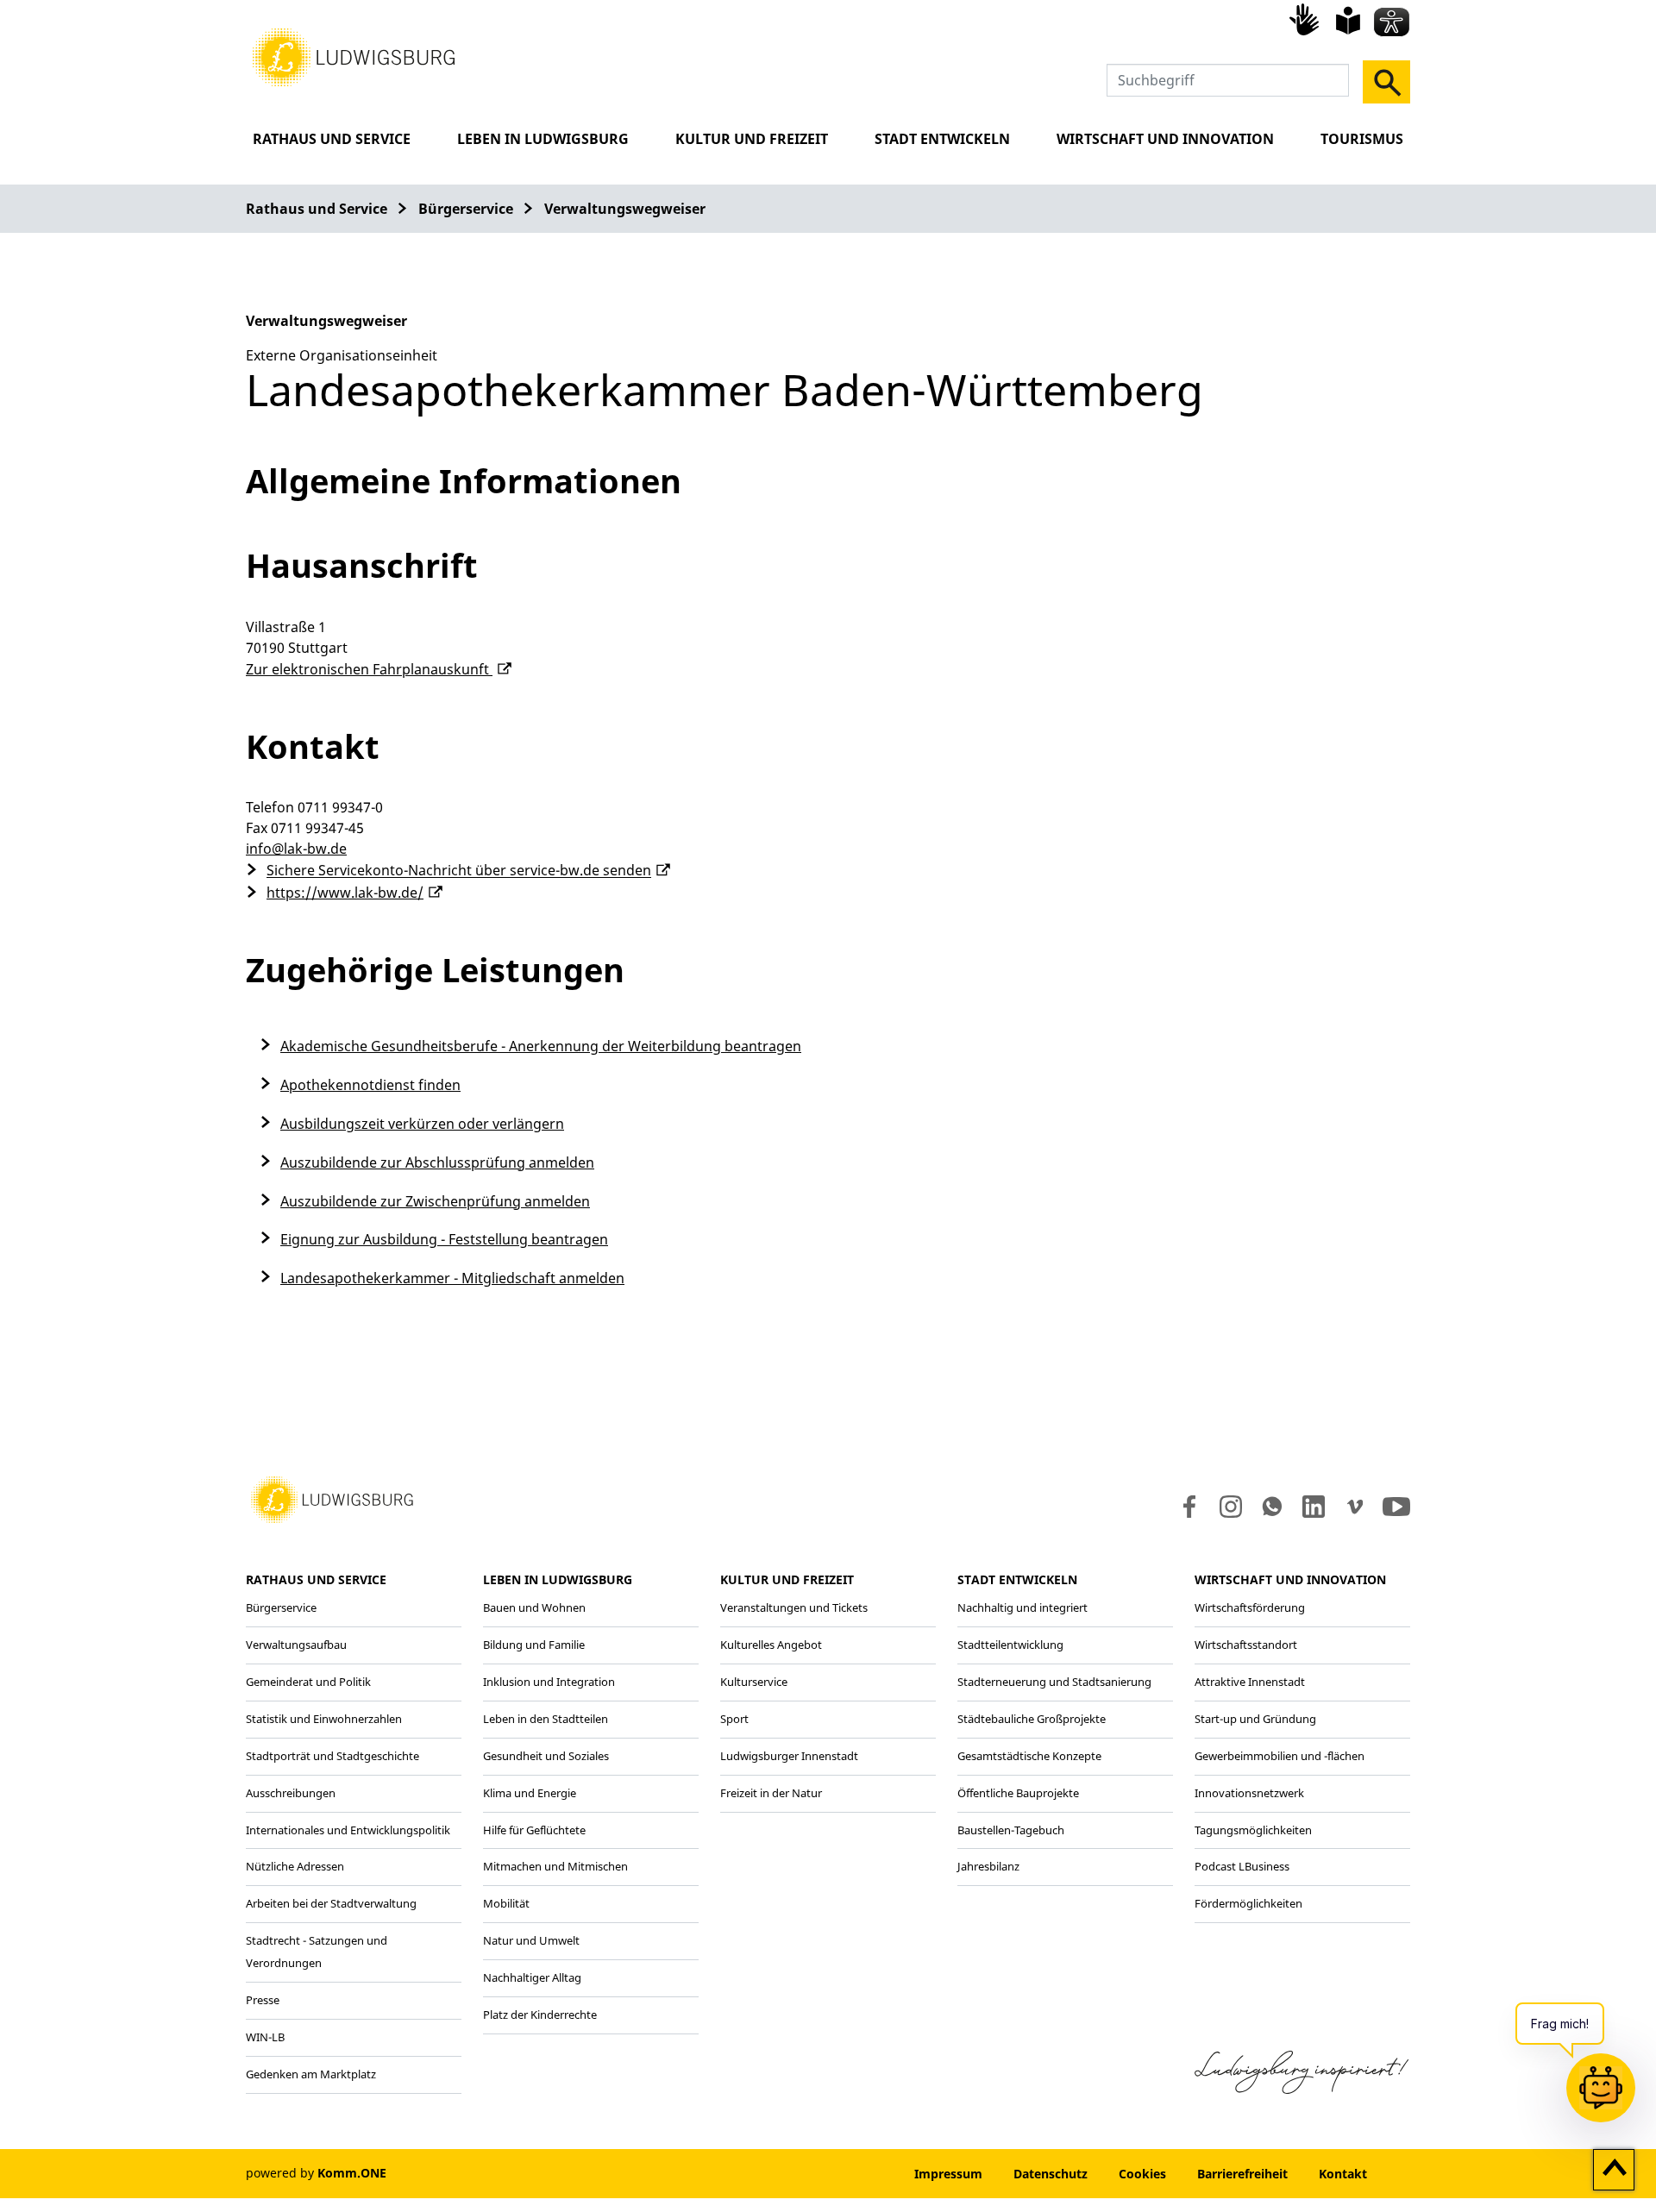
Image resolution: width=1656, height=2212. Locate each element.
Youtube (1396, 1507)
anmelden (847, 2174)
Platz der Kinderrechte (540, 2015)
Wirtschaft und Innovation (1165, 139)
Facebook (1186, 1507)
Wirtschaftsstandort (1246, 1645)
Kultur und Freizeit (752, 139)
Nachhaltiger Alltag (532, 1977)
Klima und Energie (530, 1793)
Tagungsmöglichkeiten (1253, 1830)
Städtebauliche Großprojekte (1032, 1719)
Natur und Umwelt (531, 1940)
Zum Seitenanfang (1614, 2171)
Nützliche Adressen (295, 1866)
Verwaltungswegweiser (625, 209)
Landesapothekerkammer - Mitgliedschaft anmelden (452, 1278)
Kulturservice (754, 1682)
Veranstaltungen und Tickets (794, 1607)
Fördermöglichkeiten (1248, 1903)
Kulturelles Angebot (771, 1645)
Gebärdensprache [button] (1307, 19)
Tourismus (1362, 139)
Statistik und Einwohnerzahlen (324, 1719)
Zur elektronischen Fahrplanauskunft (369, 669)
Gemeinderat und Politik (308, 1682)
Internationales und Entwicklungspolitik (348, 1830)
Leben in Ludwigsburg (543, 139)
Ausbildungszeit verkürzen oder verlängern (422, 1124)
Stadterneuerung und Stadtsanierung (1054, 1682)
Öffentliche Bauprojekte (1018, 1793)
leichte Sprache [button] (1348, 21)
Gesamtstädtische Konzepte (1029, 1756)
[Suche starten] (1386, 82)
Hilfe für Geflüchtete (534, 1830)
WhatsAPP (1272, 1507)
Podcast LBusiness (1242, 1866)
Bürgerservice (466, 209)
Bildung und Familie (534, 1645)
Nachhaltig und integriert (1022, 1607)
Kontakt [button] (1343, 2174)
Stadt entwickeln (942, 139)
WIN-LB (265, 2037)
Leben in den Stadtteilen (546, 1719)
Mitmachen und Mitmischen (555, 1866)
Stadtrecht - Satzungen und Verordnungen (317, 1952)
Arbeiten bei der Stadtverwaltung (331, 1903)
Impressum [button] (948, 2174)
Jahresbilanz (988, 1866)
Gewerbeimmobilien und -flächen (1280, 1756)
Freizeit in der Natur (771, 1793)
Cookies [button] (1142, 2174)
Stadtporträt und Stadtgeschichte (332, 1756)
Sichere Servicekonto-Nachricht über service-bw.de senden (459, 871)
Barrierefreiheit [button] (1242, 2174)
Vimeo (1355, 1507)
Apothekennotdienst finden (370, 1085)
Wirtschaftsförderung (1250, 1607)
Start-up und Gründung (1255, 1719)
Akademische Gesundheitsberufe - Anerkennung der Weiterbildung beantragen (541, 1046)
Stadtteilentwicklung (1010, 1645)
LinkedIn (1312, 1507)
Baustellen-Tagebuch (1011, 1830)
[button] (354, 56)
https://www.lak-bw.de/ (345, 893)
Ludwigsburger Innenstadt (789, 1756)
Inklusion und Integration (549, 1682)
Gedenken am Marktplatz (311, 2074)
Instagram (1229, 1507)
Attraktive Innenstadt (1250, 1682)
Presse (263, 2000)
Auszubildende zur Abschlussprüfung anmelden (437, 1162)
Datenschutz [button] (1051, 2174)
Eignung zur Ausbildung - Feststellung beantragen (444, 1239)
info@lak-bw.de (296, 849)
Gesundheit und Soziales (546, 1756)
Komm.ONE (352, 2173)
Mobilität (506, 1903)
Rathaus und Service (332, 139)
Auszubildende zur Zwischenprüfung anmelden (435, 1201)
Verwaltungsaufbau (296, 1645)
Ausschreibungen (291, 1793)
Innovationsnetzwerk (1249, 1793)
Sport (734, 1719)
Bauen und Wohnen (534, 1607)
